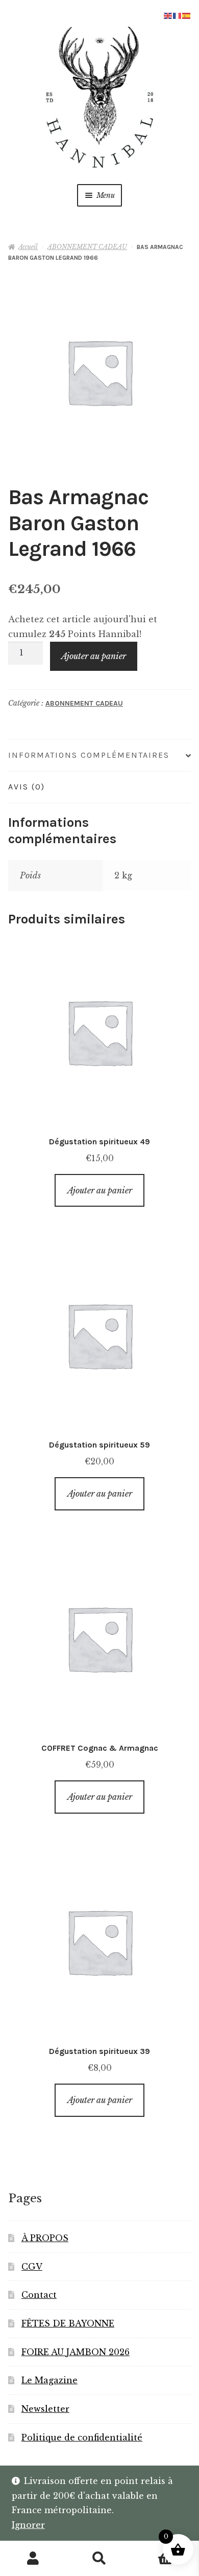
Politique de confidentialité (82, 2437)
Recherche (99, 2559)
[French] (178, 15)
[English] (168, 15)
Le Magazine (49, 2380)
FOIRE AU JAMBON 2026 (76, 2352)
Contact (39, 2295)
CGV (32, 2267)
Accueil (28, 247)
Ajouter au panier (94, 656)
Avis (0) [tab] (27, 787)
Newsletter (45, 2409)
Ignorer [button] (28, 2525)
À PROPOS (45, 2238)
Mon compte (33, 2559)
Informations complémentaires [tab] (89, 755)
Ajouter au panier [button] (100, 1190)
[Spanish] (187, 15)
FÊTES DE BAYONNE (68, 2323)
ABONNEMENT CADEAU (87, 247)
